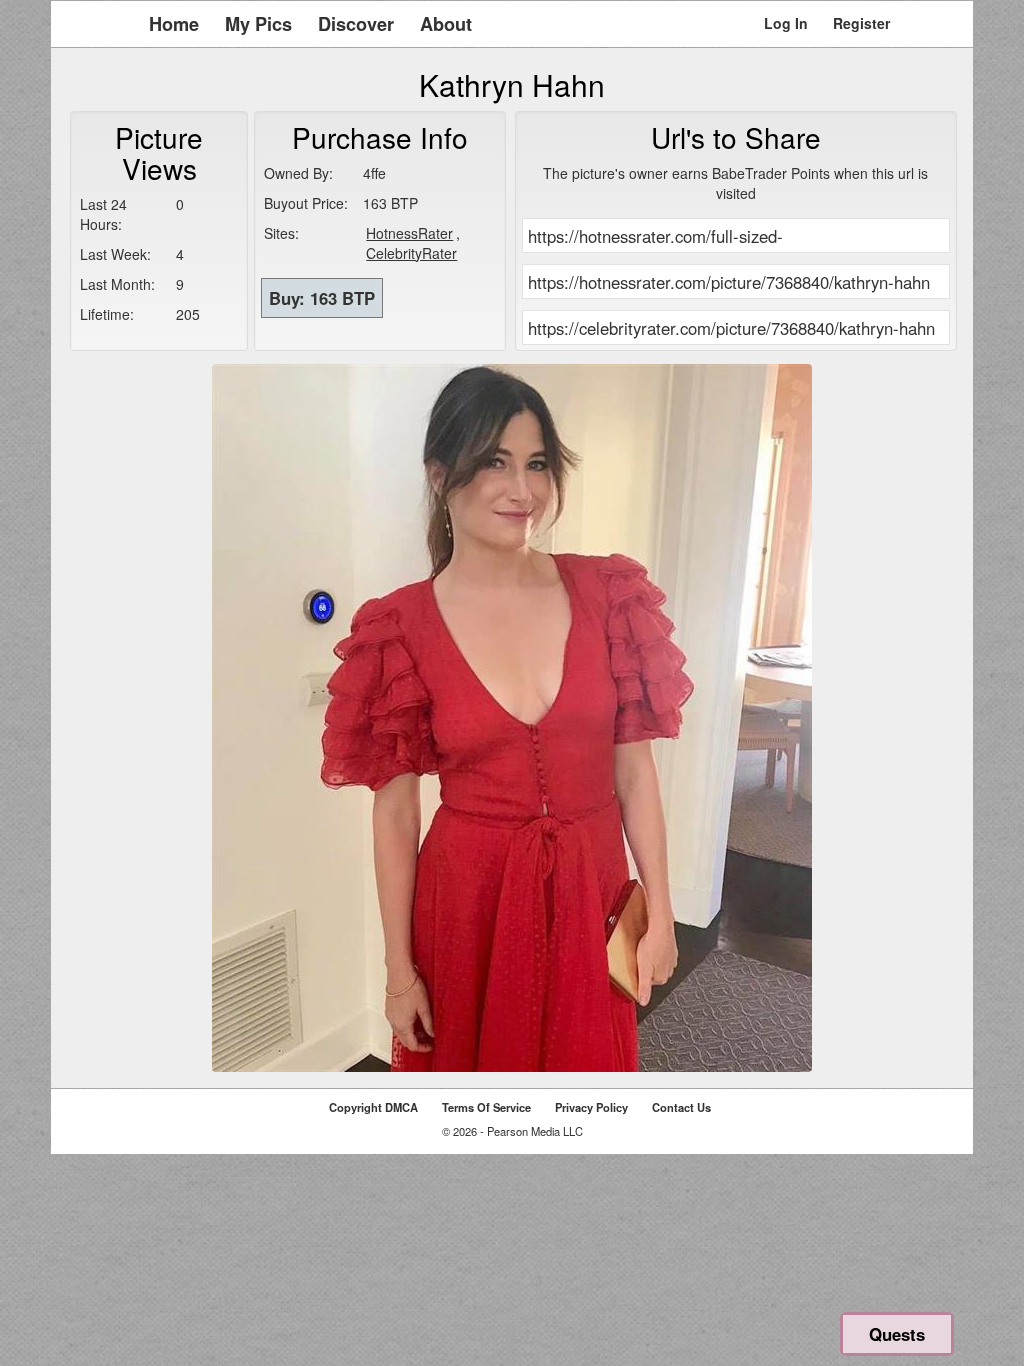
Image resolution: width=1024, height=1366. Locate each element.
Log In (786, 23)
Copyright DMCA (373, 1107)
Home (174, 24)
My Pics (258, 24)
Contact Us (681, 1107)
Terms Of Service (486, 1107)
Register (861, 23)
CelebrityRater (411, 253)
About (446, 24)
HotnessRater (409, 233)
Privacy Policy (591, 1107)
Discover (356, 24)
